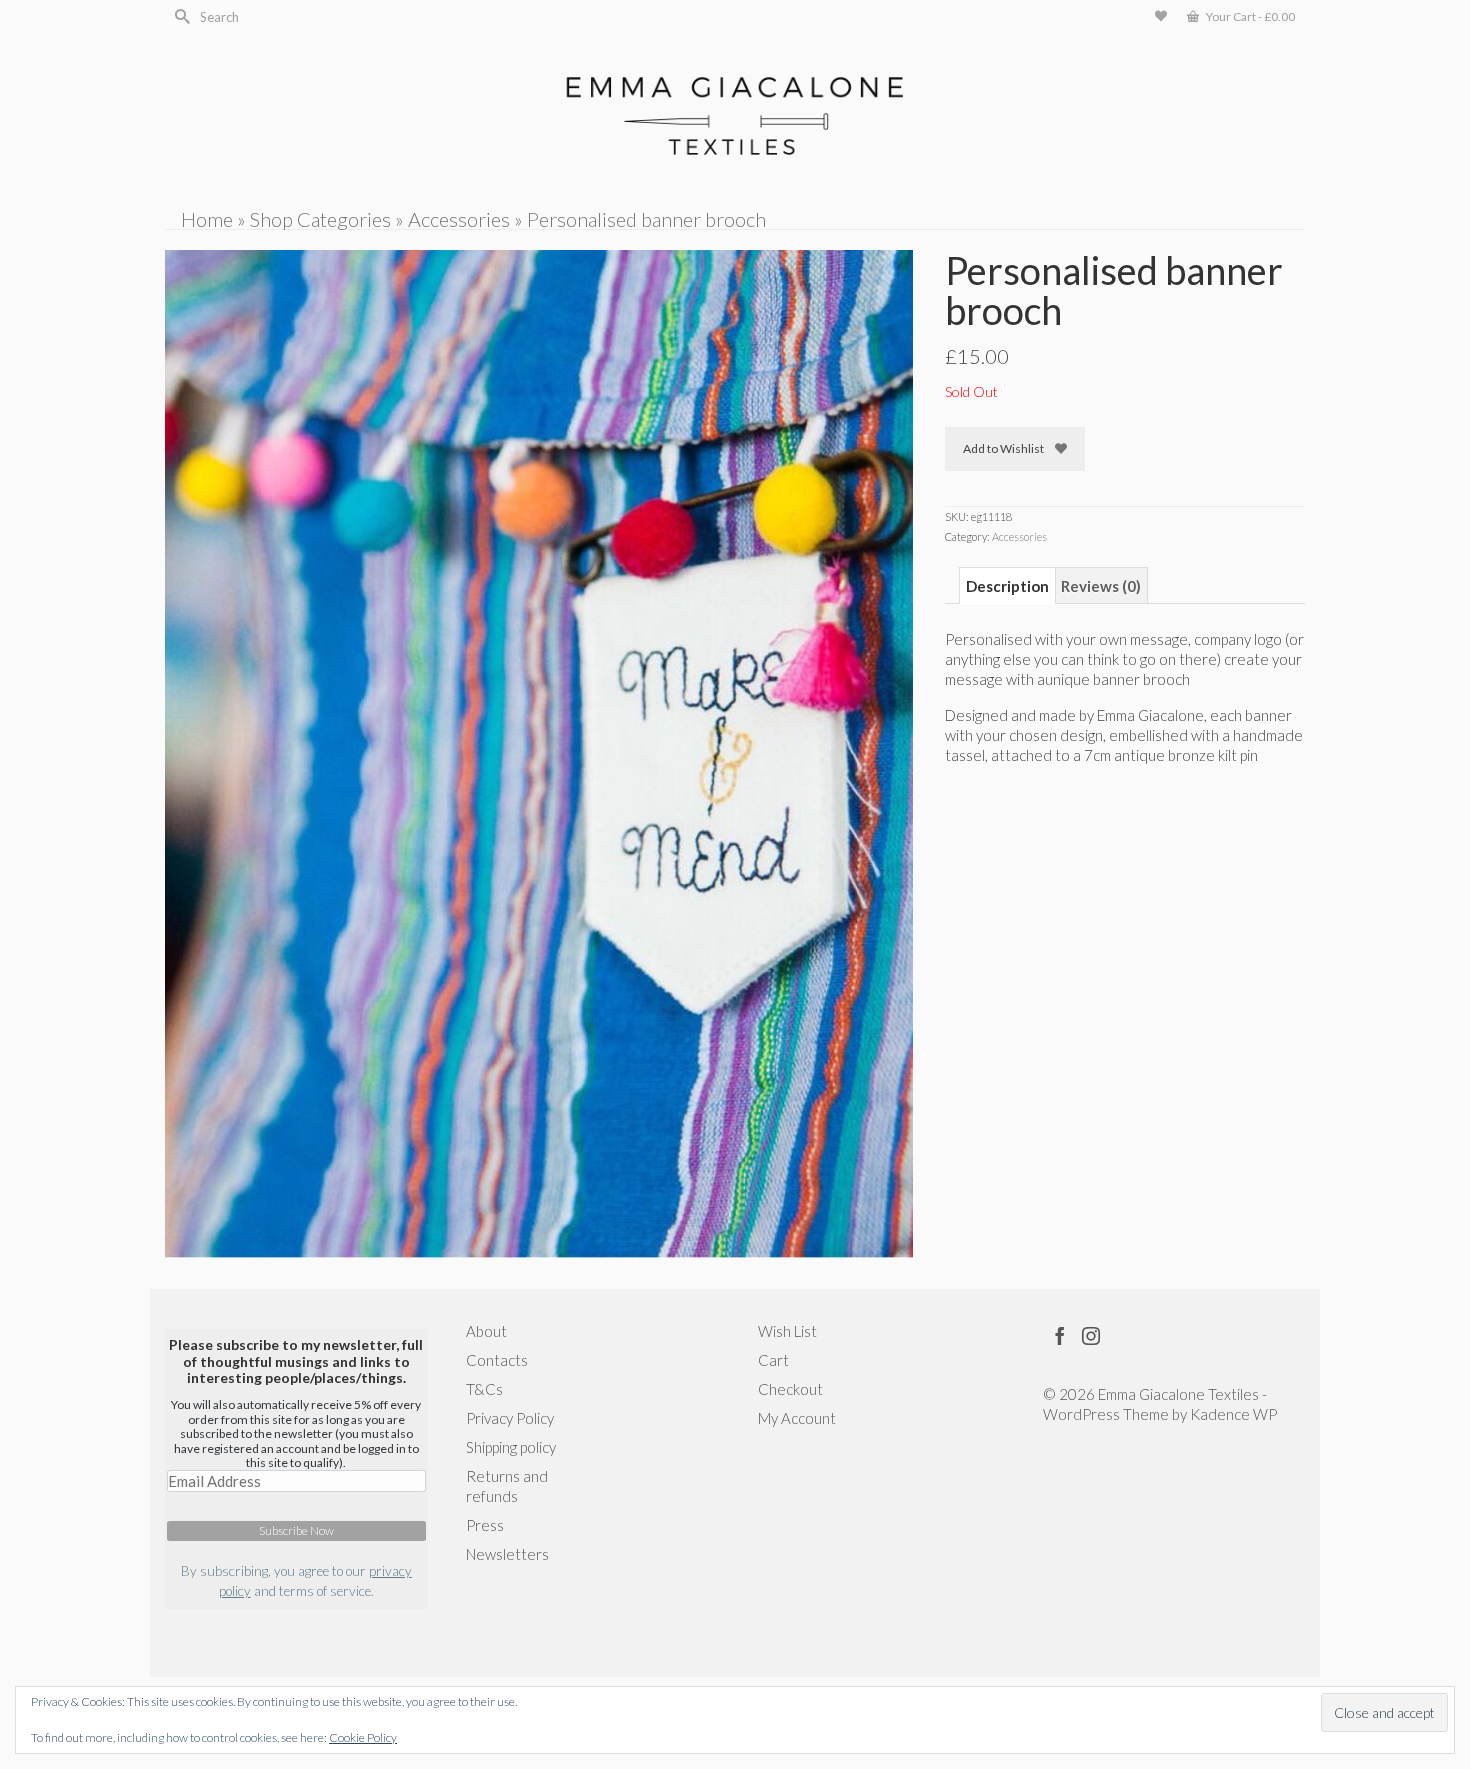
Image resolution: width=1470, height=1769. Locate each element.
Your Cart (1249, 16)
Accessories (1019, 536)
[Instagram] (1091, 1335)
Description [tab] (1007, 586)
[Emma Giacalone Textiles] (735, 116)
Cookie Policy (363, 1737)
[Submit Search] (180, 16)
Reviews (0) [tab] (1101, 586)
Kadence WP (1233, 1414)
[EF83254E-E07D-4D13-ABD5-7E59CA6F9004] (539, 752)
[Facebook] (1060, 1335)
